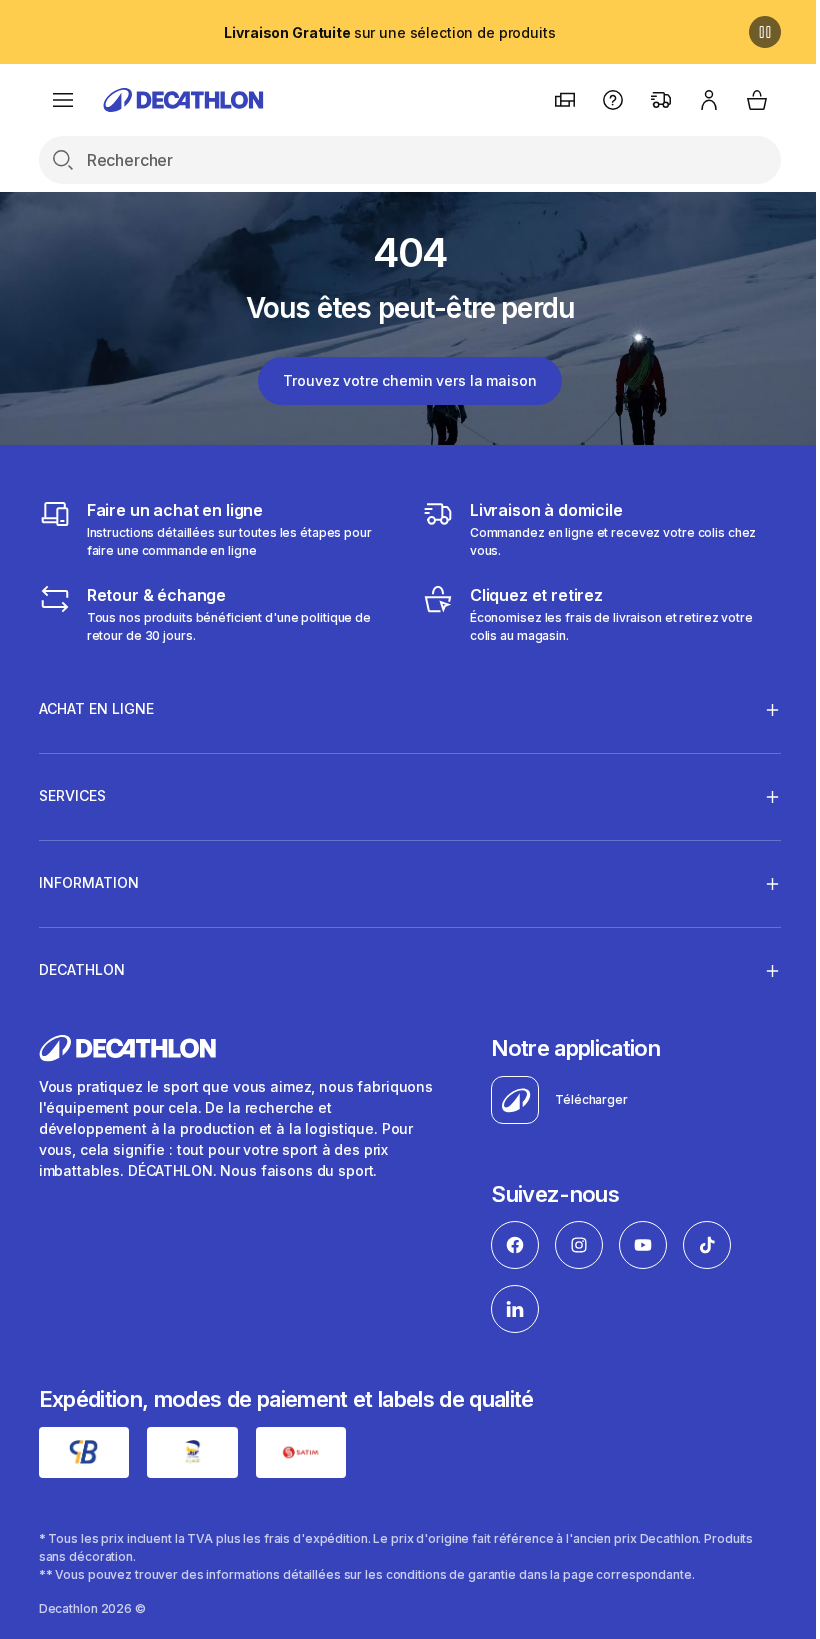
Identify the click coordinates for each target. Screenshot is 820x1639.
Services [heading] (72, 795)
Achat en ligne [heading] (96, 708)
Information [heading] (89, 882)
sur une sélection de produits (382, 32)
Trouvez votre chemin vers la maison (402, 380)
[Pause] (750, 32)
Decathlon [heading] (82, 969)
